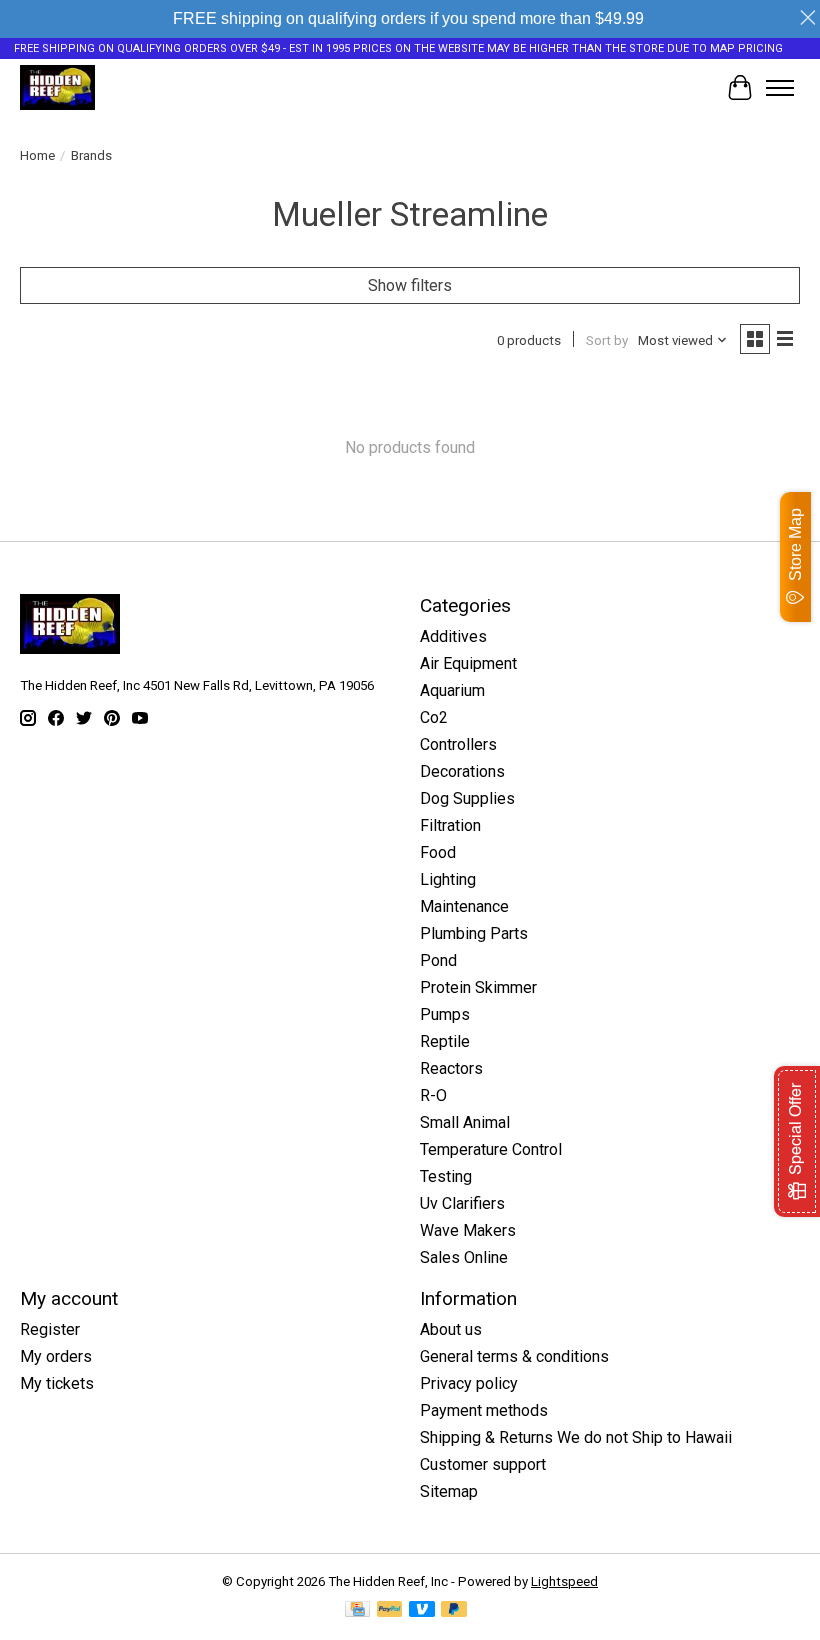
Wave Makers (468, 1230)
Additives (453, 636)
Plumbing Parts (474, 933)
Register (50, 1329)
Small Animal (465, 1122)
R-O (433, 1095)
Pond (438, 960)
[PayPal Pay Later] (454, 1610)
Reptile (445, 1041)
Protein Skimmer (478, 987)
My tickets (57, 1383)
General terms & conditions (514, 1356)
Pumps (445, 1014)
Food (438, 852)
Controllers (458, 744)
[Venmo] (422, 1610)
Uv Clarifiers (462, 1203)
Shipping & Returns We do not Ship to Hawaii (576, 1437)
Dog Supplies (467, 798)
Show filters (410, 285)
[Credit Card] (357, 1610)
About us (451, 1329)
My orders (56, 1356)
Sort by (607, 340)
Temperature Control (491, 1149)
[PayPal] (390, 1610)
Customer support (483, 1464)
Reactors (451, 1068)
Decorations (462, 771)
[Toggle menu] (780, 88)
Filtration (450, 825)
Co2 (434, 717)
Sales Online (464, 1257)
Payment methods (484, 1410)
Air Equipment (468, 663)
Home (37, 155)
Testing (446, 1176)
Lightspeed (564, 1581)
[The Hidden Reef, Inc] (57, 87)
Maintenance (464, 906)
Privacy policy (469, 1383)
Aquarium (452, 690)
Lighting (448, 879)
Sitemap (449, 1491)
